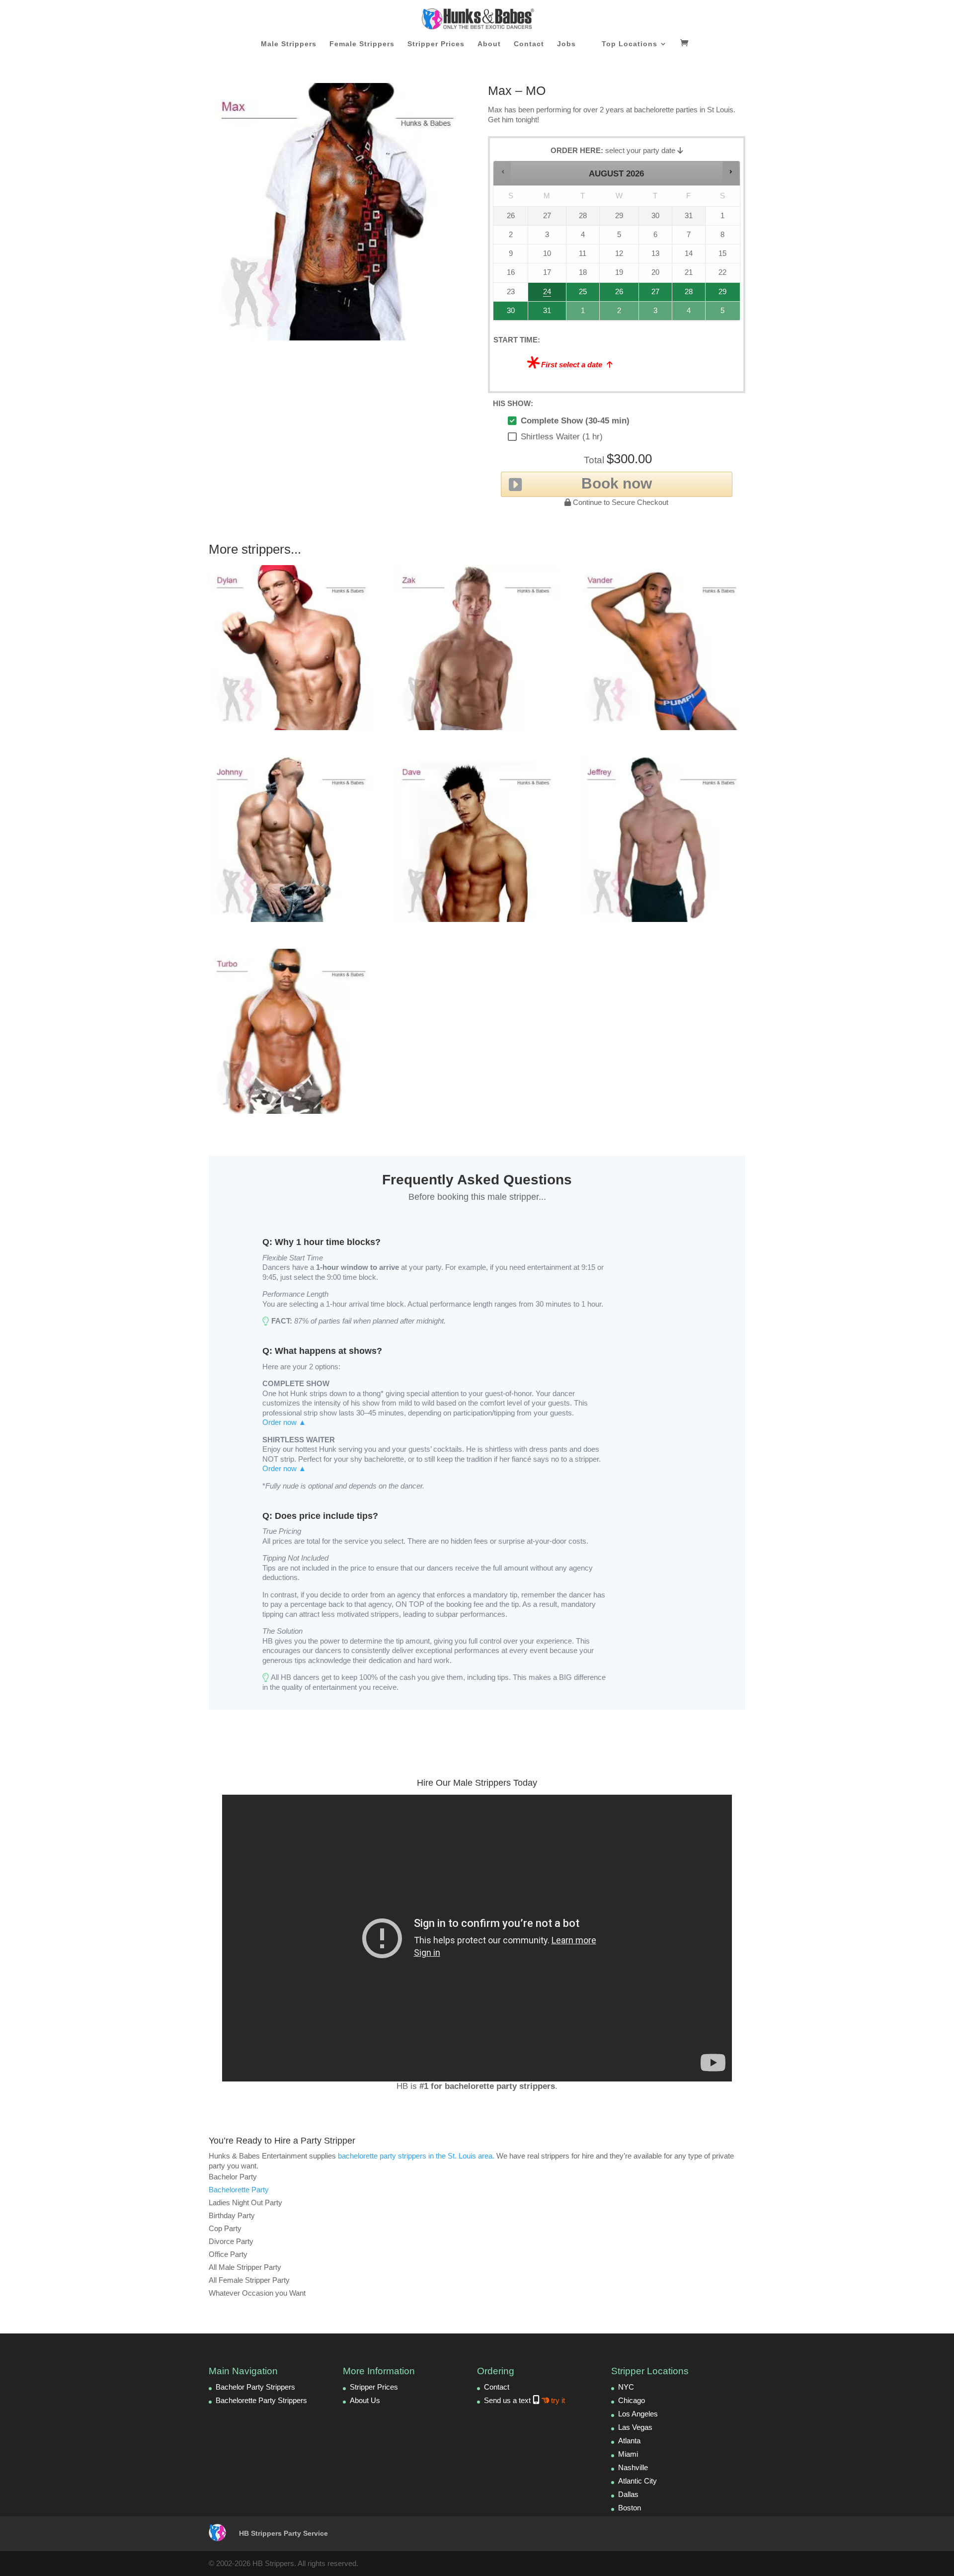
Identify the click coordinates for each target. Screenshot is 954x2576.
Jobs (566, 44)
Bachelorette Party (239, 2190)
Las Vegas (635, 2427)
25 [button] (581, 294)
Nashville (633, 2467)
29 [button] (721, 294)
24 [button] (542, 294)
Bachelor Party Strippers (255, 2387)
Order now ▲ (284, 1422)
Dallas (628, 2494)
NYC (626, 2387)
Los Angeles (638, 2414)
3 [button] (656, 313)
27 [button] (655, 294)
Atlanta (629, 2441)
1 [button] (583, 313)
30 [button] (507, 313)
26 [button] (620, 294)
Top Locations (630, 44)
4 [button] (689, 313)
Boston (630, 2508)
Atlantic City (637, 2481)
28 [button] (685, 294)
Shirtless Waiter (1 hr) (562, 437)
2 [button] (620, 313)
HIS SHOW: (513, 403)
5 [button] (723, 313)
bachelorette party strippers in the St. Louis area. (416, 2156)
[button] (503, 171)
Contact (529, 44)
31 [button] (542, 313)
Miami (628, 2454)
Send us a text (524, 2400)
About (489, 44)
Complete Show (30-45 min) (575, 421)
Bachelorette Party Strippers (261, 2400)
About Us (365, 2400)
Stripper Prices (436, 44)
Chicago (632, 2400)
